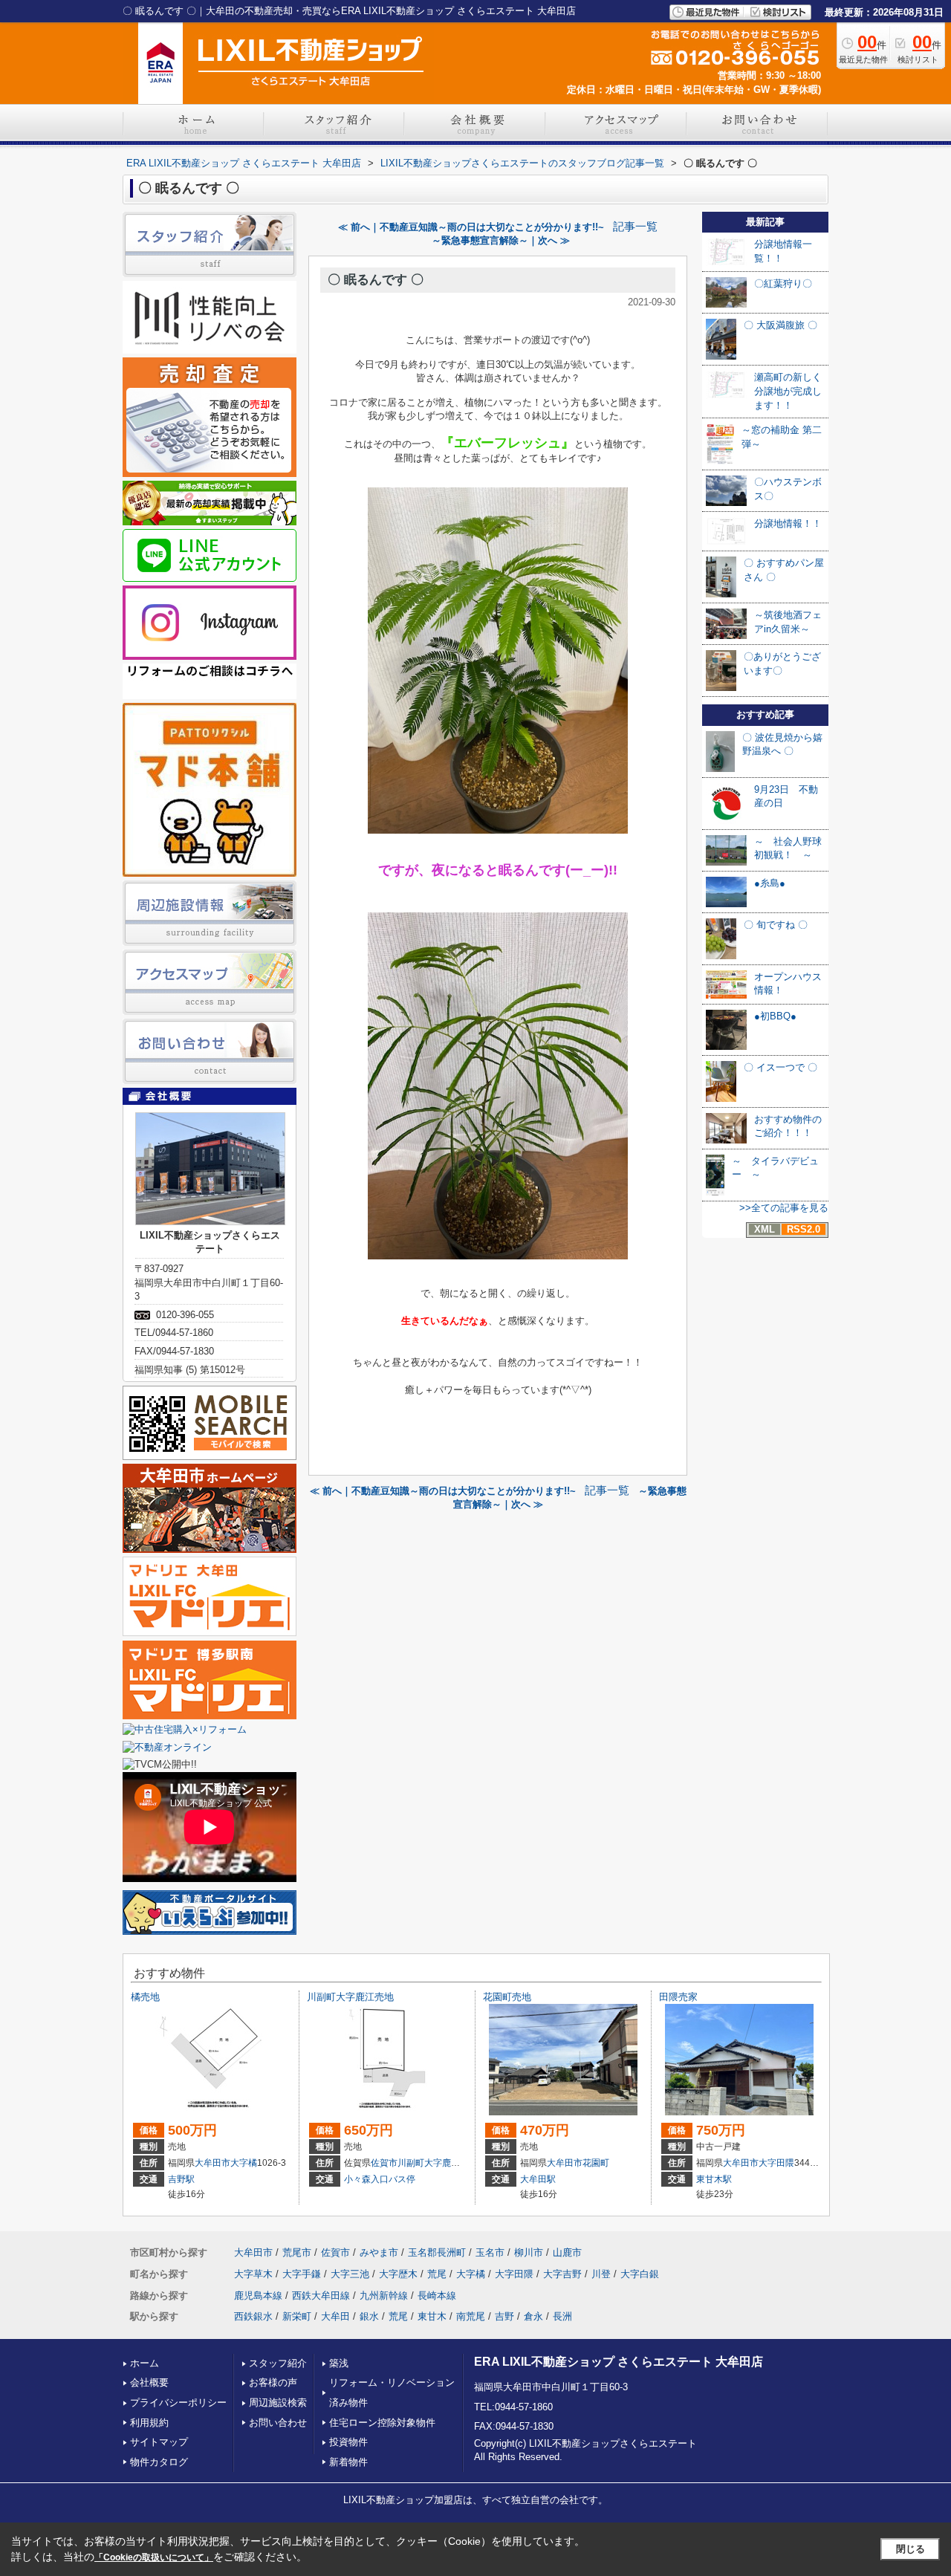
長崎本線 (437, 2296)
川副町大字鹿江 (429, 2163)
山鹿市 (567, 2252)
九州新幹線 (384, 2296)
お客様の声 (273, 2382)
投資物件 (348, 2442)
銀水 (369, 2316)
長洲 (562, 2316)
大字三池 (350, 2274)
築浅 (339, 2363)
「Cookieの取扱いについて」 (154, 2557)
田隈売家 (678, 1997)
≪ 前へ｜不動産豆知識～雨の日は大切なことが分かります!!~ (471, 227)
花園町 (596, 2163)
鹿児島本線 (258, 2296)
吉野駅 (181, 2179)
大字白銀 (640, 2274)
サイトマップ (159, 2442)
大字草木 (253, 2274)
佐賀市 (384, 2163)
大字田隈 (776, 2163)
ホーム (145, 2363)
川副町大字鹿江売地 (350, 1997)
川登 (601, 2274)
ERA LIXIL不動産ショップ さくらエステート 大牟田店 (619, 2362)
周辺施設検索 (278, 2403)
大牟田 (335, 2316)
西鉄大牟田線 (321, 2296)
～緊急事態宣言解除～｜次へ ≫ (501, 240)
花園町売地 (507, 1997)
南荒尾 (471, 2316)
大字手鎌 (302, 2274)
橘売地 (145, 1997)
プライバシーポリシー (178, 2403)
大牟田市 (212, 2163)
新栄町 (297, 2316)
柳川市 (529, 2252)
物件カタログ (159, 2462)
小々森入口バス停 (380, 2179)
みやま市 (379, 2252)
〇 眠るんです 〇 (376, 280)
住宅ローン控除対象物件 (382, 2423)
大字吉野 (562, 2274)
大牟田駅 (538, 2179)
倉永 (533, 2316)
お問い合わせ (278, 2423)
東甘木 (432, 2316)
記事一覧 (635, 227)
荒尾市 (297, 2252)
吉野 (504, 2316)
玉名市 (490, 2252)
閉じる (911, 2549)
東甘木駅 (714, 2179)
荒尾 (437, 2274)
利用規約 (149, 2423)
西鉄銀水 (253, 2316)
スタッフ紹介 (278, 2363)
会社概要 (149, 2382)
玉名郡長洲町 (437, 2252)
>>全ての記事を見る (784, 1208)
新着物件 (348, 2462)
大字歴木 (398, 2274)
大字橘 (244, 2163)
